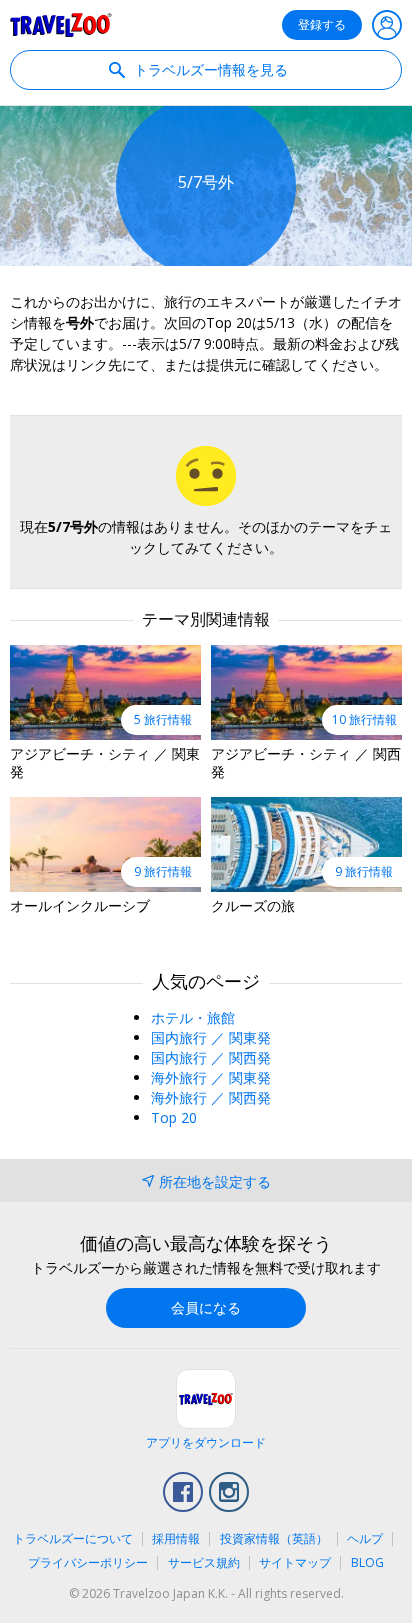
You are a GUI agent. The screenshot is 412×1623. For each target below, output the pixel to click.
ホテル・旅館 (193, 1017)
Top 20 (174, 1117)
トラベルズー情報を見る (209, 69)
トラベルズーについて (73, 1538)
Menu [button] (387, 25)
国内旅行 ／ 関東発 (211, 1037)
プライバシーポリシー (88, 1562)
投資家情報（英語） (274, 1538)
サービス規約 (204, 1562)
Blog (367, 1562)
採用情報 (176, 1538)
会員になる (206, 1307)
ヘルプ (365, 1538)
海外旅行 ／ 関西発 (211, 1097)
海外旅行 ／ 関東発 (211, 1077)
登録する (322, 24)
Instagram (229, 1492)
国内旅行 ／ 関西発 (211, 1057)
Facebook (183, 1492)
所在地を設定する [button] (215, 1181)
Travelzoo (61, 25)
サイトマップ (295, 1562)
